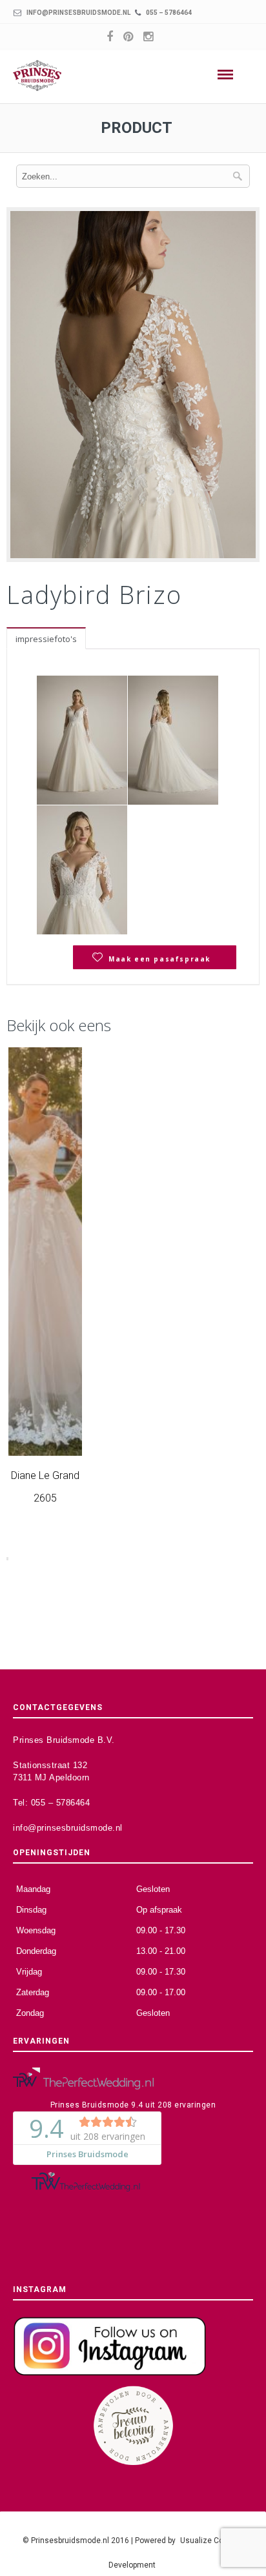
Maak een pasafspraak (159, 959)
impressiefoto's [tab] (46, 639)
